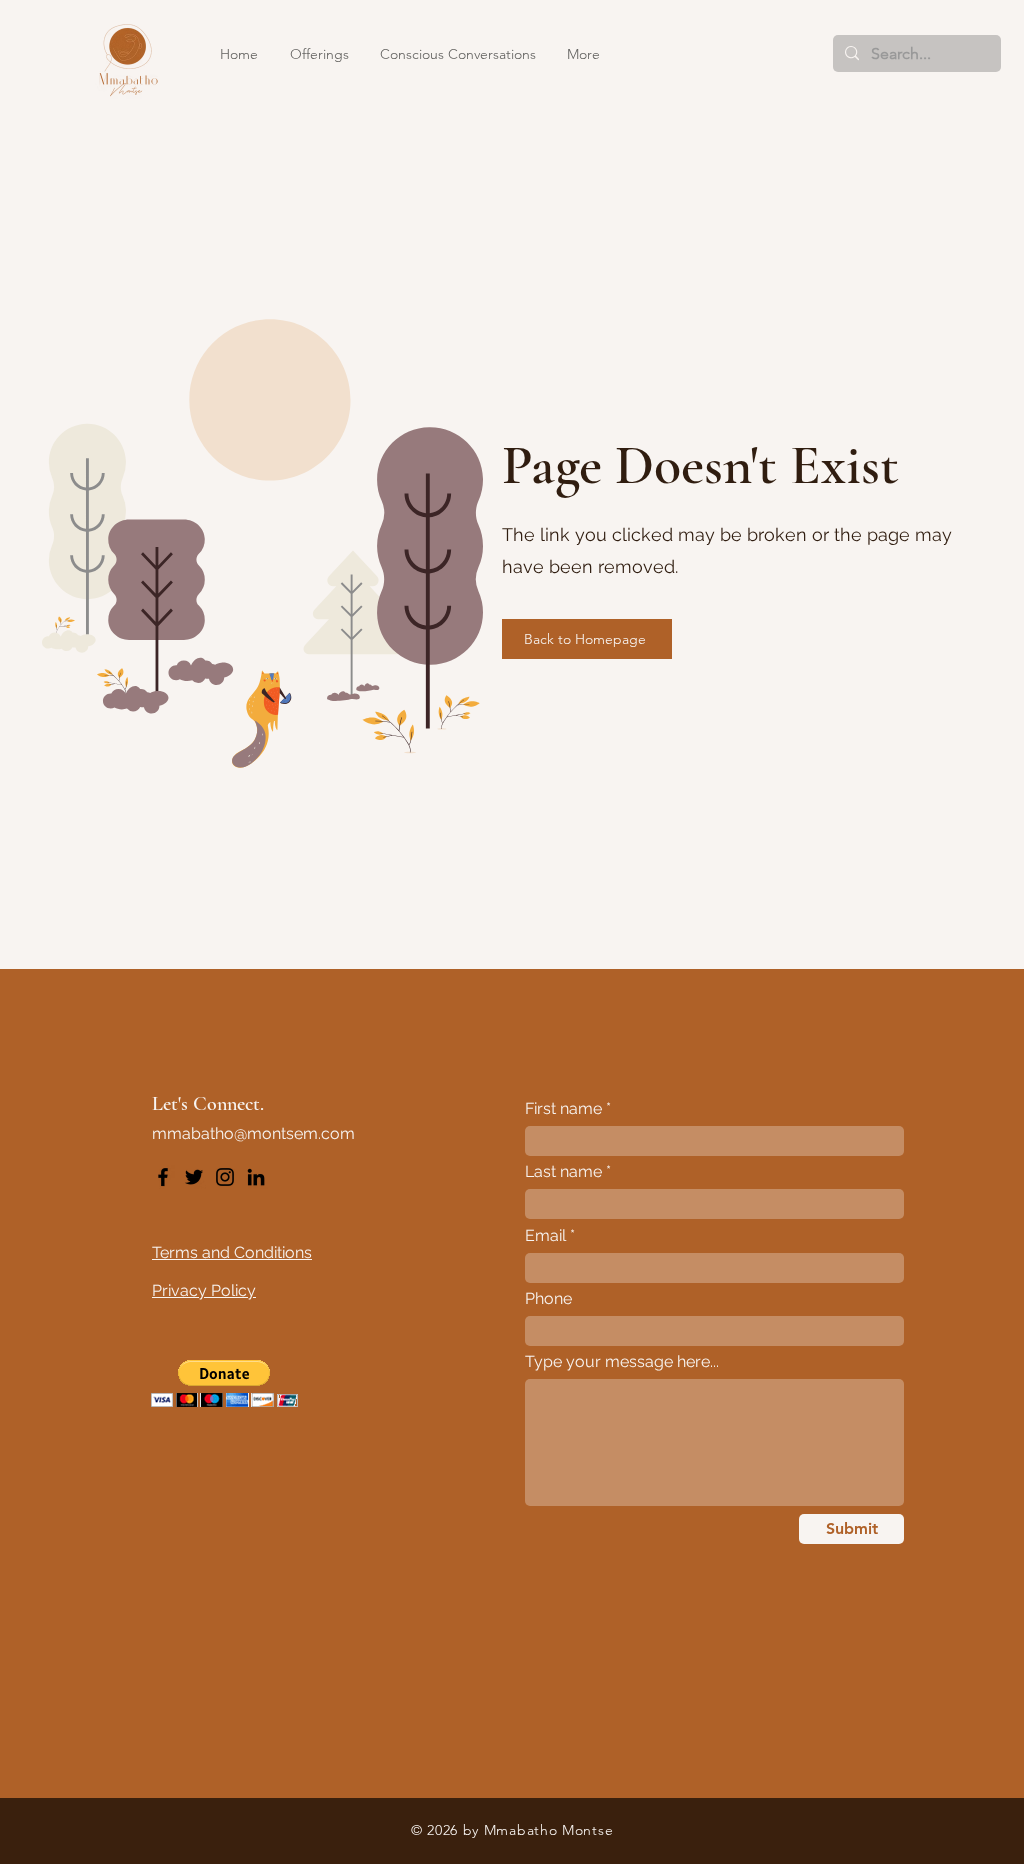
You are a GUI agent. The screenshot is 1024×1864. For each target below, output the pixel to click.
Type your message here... (622, 1362)
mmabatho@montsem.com (253, 1133)
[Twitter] (194, 1177)
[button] (320, 54)
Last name (563, 1172)
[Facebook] (163, 1177)
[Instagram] (225, 1177)
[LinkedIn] (256, 1177)
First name (563, 1109)
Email (545, 1236)
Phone (548, 1299)
